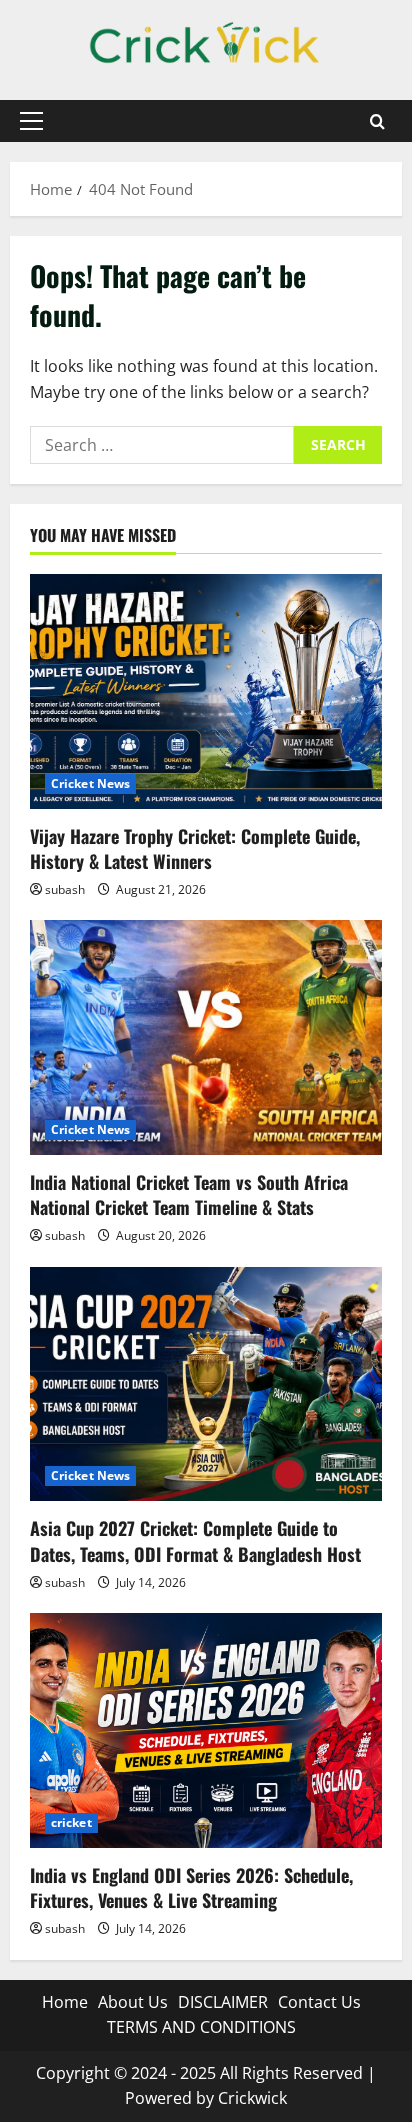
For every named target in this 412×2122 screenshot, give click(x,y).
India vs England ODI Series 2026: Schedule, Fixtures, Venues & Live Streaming (191, 1887)
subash (65, 889)
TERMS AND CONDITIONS (201, 2027)
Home (65, 2002)
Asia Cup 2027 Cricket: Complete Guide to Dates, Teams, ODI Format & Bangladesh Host (195, 1540)
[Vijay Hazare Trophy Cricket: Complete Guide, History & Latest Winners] (206, 691)
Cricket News (90, 783)
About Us (133, 2002)
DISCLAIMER (223, 2002)
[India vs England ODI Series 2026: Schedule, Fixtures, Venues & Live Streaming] (206, 1730)
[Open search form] (377, 121)
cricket (71, 1822)
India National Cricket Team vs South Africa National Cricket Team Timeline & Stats (189, 1194)
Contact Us (319, 2002)
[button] (31, 121)
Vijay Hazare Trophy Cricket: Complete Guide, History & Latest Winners (195, 848)
